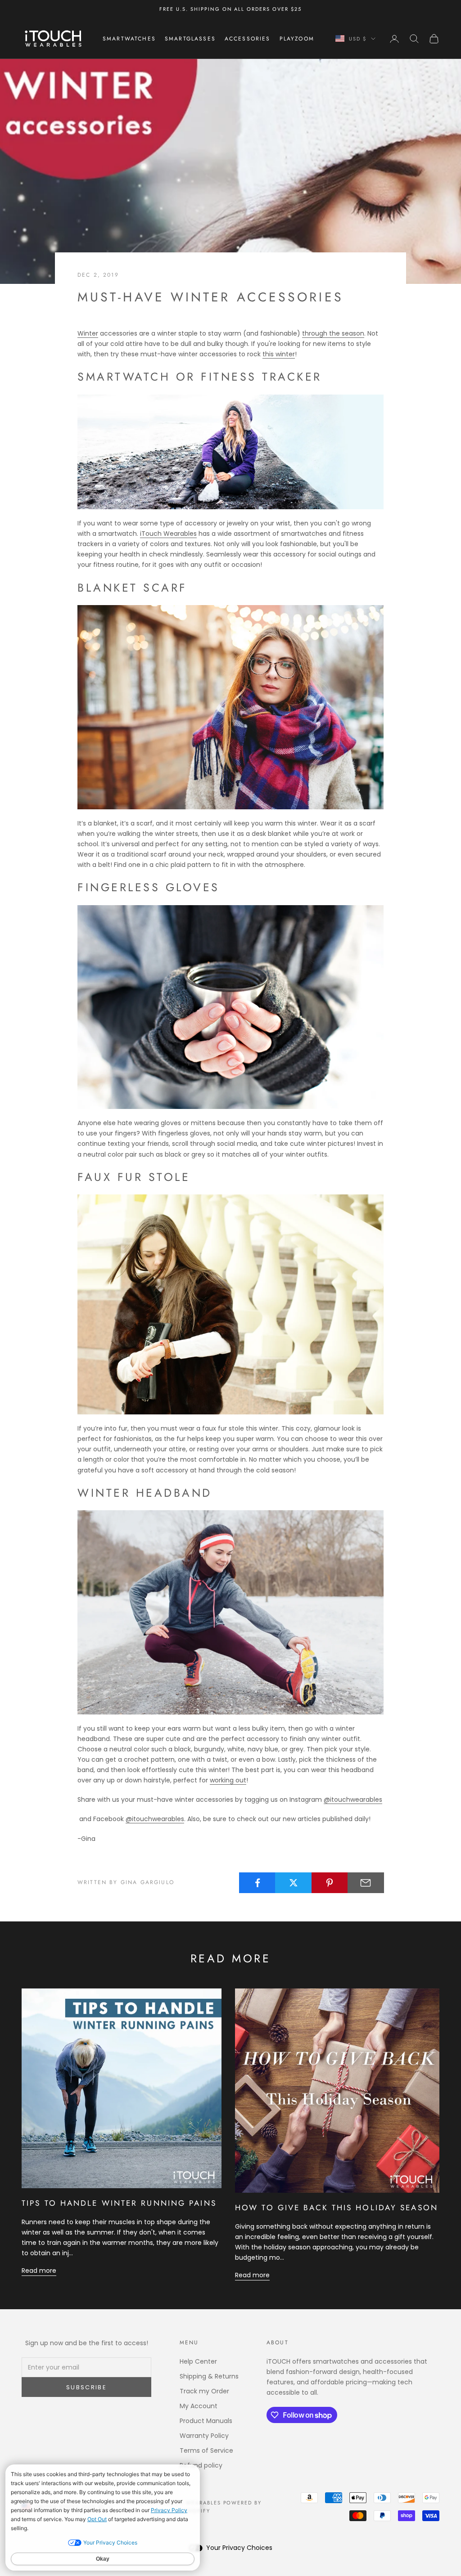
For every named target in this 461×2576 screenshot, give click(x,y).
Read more (39, 2271)
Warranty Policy (204, 2436)
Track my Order (204, 2391)
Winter (88, 333)
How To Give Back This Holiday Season (337, 2208)
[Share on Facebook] (257, 1883)
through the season (333, 333)
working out (228, 1780)
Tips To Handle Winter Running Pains (119, 2203)
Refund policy (201, 2465)
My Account (199, 2406)
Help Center (198, 2361)
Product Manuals (206, 2421)
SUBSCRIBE (86, 2387)
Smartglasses (190, 39)
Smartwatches (129, 39)
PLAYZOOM (297, 39)
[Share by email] (366, 1883)
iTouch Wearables (168, 534)
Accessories (248, 39)
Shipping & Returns (209, 2376)
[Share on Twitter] (293, 1883)
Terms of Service (206, 2450)
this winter (279, 354)
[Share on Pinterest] (330, 1883)
